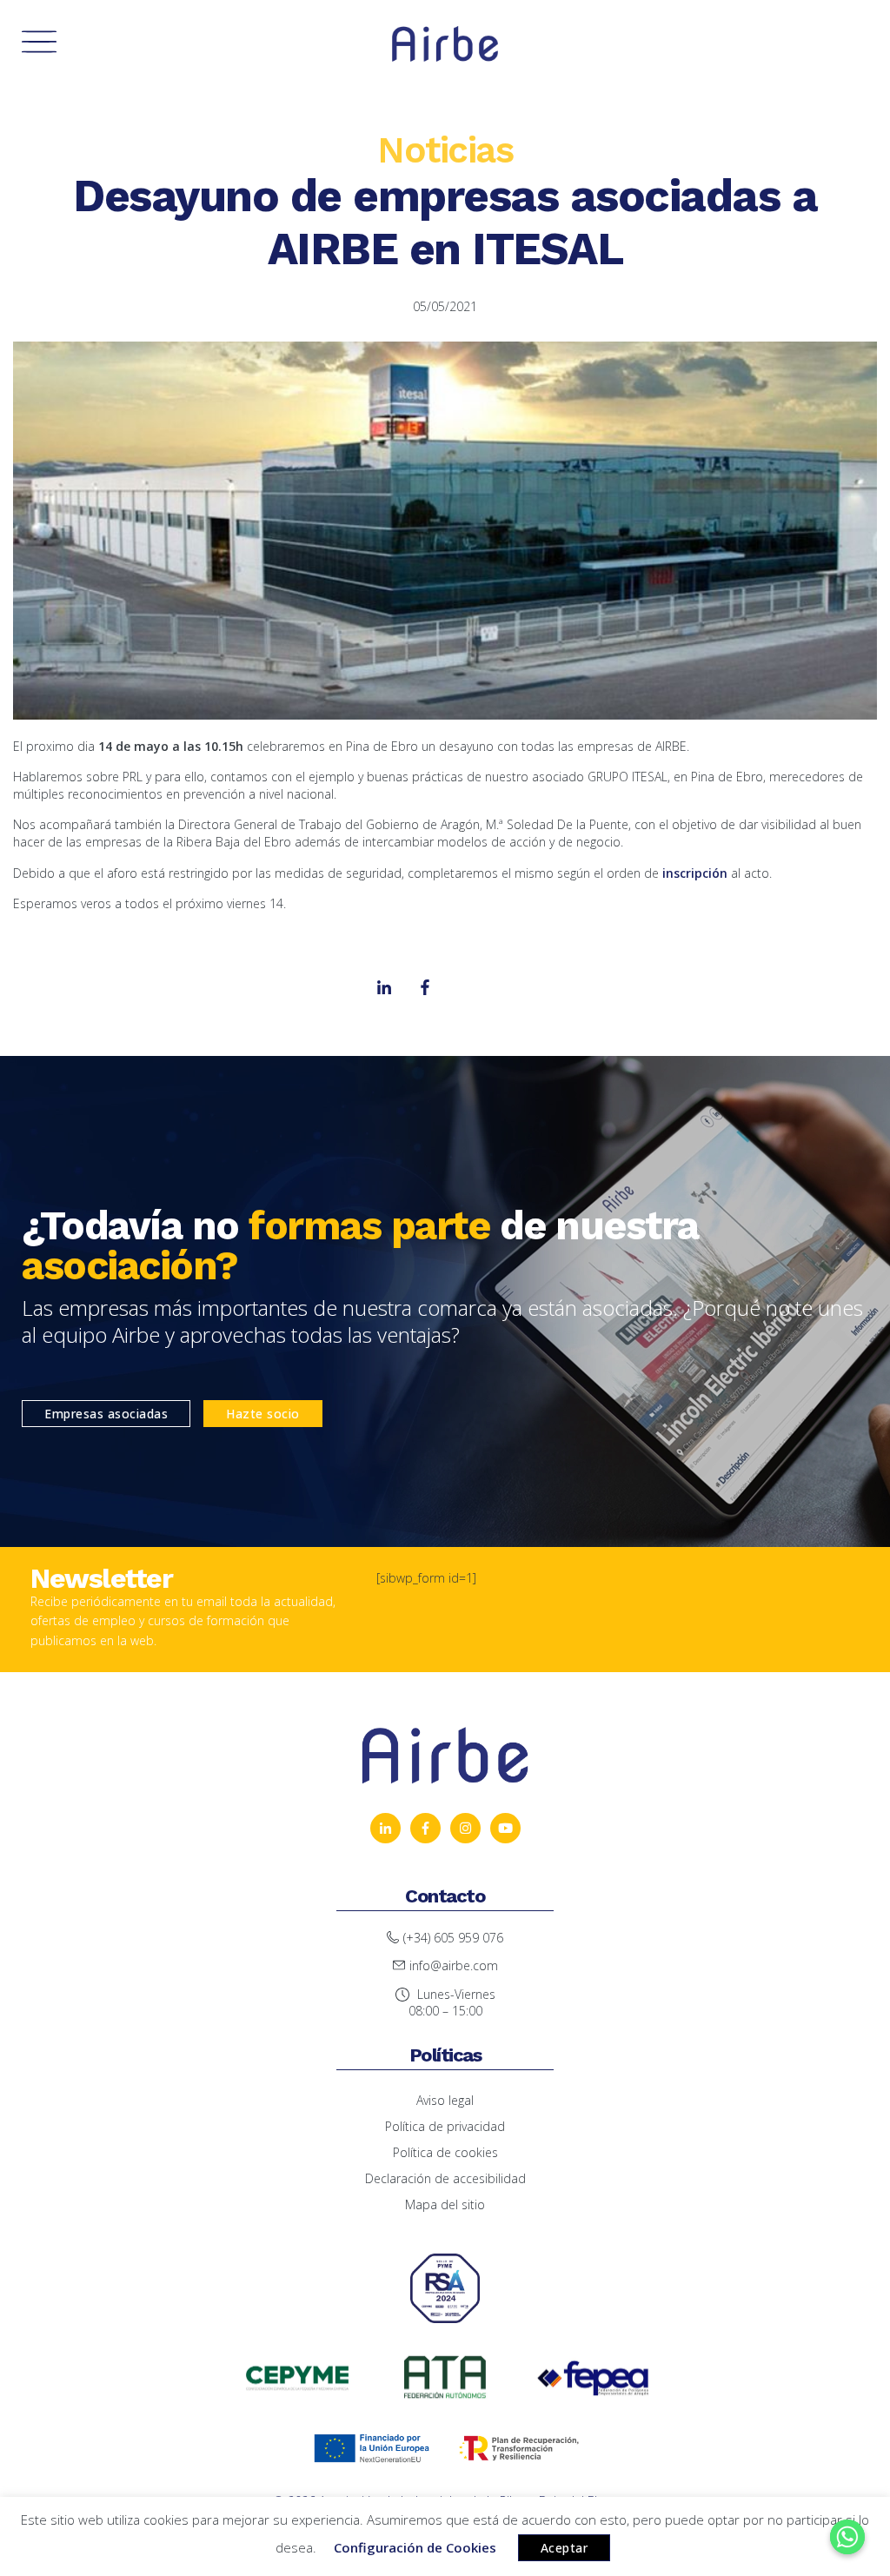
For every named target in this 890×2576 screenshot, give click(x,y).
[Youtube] (507, 987)
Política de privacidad (445, 2126)
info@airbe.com (454, 1965)
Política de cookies (445, 2152)
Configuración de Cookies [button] (415, 2547)
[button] (106, 1414)
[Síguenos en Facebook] (425, 1828)
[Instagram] (466, 987)
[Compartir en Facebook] (384, 987)
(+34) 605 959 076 (453, 1938)
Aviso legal (445, 2100)
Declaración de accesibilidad (445, 2178)
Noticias (445, 150)
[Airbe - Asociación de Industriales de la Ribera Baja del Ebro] (445, 44)
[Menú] (39, 43)
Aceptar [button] (565, 2548)
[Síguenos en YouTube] (385, 1828)
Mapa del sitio (445, 2204)
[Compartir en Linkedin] (425, 987)
